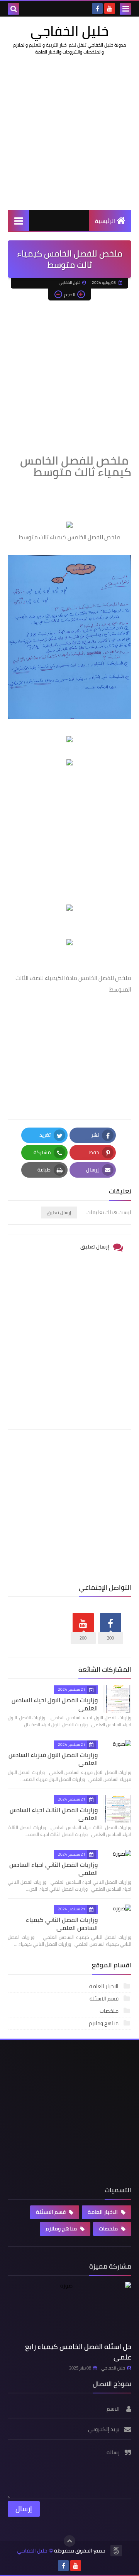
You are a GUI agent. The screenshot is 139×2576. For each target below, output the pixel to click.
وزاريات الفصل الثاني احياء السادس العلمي (53, 1869)
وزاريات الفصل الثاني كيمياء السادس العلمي (62, 1924)
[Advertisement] (69, 133)
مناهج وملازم (104, 2023)
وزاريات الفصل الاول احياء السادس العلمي (55, 1704)
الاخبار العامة (104, 1986)
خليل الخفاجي (69, 31)
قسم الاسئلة (105, 1999)
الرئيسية (105, 221)
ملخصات (110, 2011)
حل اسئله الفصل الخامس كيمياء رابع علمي (78, 2352)
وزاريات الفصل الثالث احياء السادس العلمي (54, 1814)
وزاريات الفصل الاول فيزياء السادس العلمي (53, 1759)
